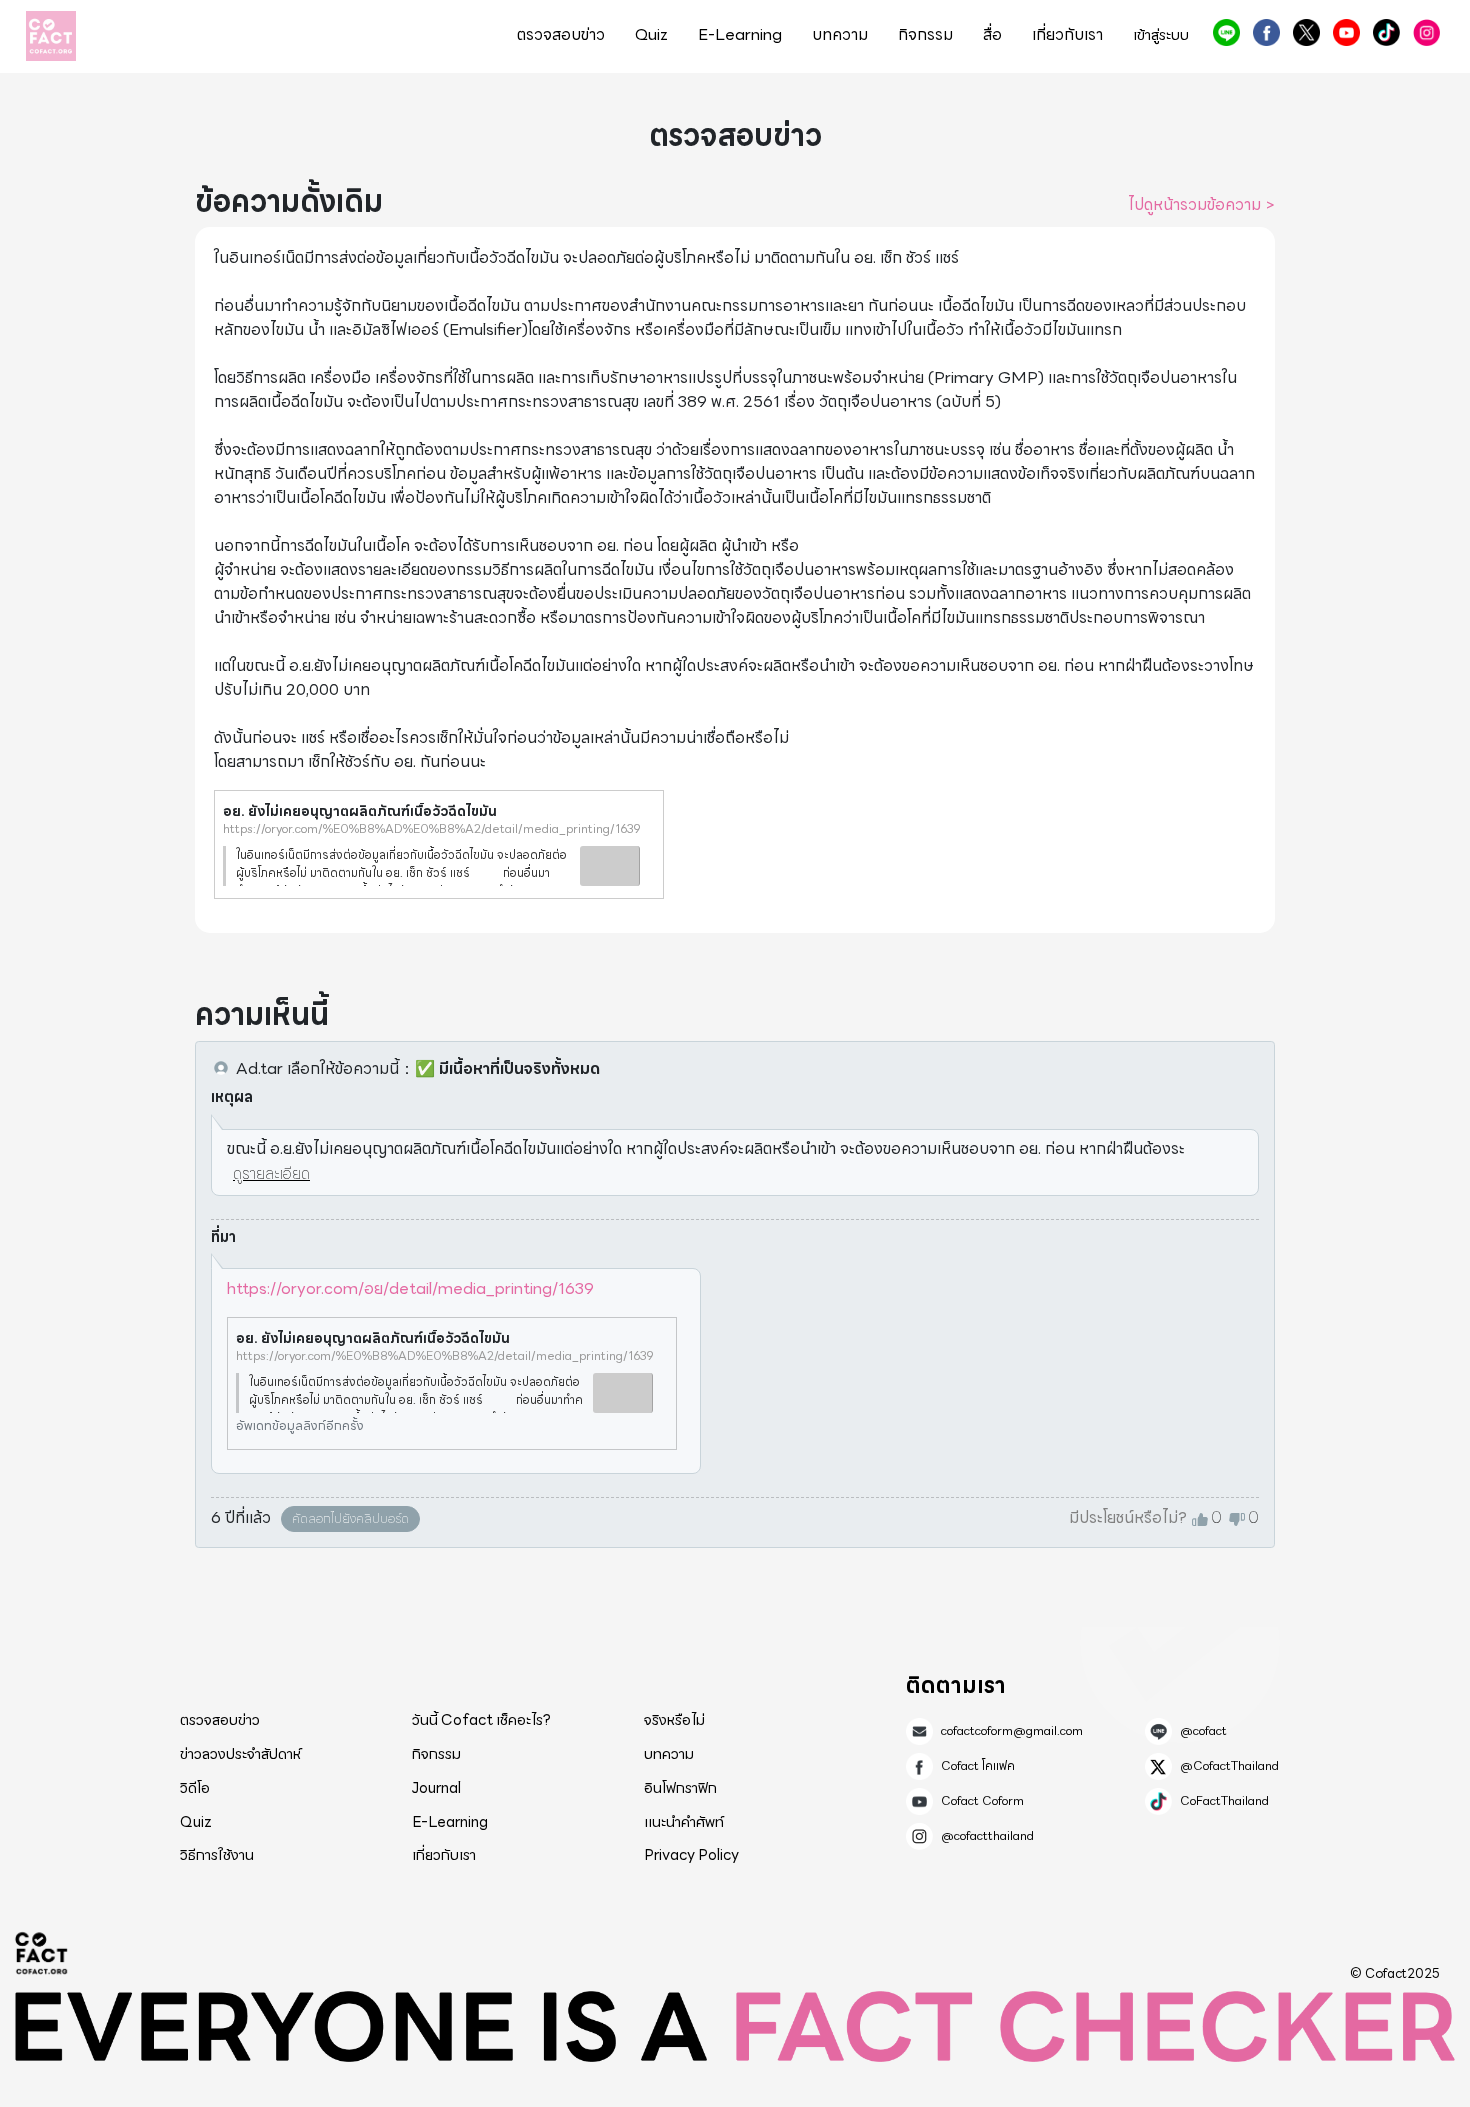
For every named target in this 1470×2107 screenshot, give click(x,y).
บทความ (840, 35)
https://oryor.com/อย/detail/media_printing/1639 (410, 1288)
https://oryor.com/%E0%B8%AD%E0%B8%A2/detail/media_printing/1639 (432, 829)
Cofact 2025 (42, 1953)
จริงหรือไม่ (674, 1720)
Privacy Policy (691, 1855)
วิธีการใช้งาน (217, 1855)
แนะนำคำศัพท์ (684, 1822)
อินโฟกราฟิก (680, 1788)
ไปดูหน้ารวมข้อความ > (1201, 205)
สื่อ (992, 35)
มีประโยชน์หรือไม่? (1128, 1518)
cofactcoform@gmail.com (1012, 1731)
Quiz (651, 35)
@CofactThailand (1306, 32)
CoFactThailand (1386, 32)
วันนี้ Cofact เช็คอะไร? (481, 1720)
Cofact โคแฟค (1266, 32)
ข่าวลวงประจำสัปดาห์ (240, 1754)
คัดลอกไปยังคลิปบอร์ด (350, 1518)
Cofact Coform (1346, 32)
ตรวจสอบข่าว (561, 35)
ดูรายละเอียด (271, 1173)
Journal (436, 1788)
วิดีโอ (195, 1788)
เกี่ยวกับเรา (1067, 35)
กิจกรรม (925, 35)
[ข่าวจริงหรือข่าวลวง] (51, 36)
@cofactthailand (1426, 32)
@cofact (1226, 32)
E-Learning (740, 35)
